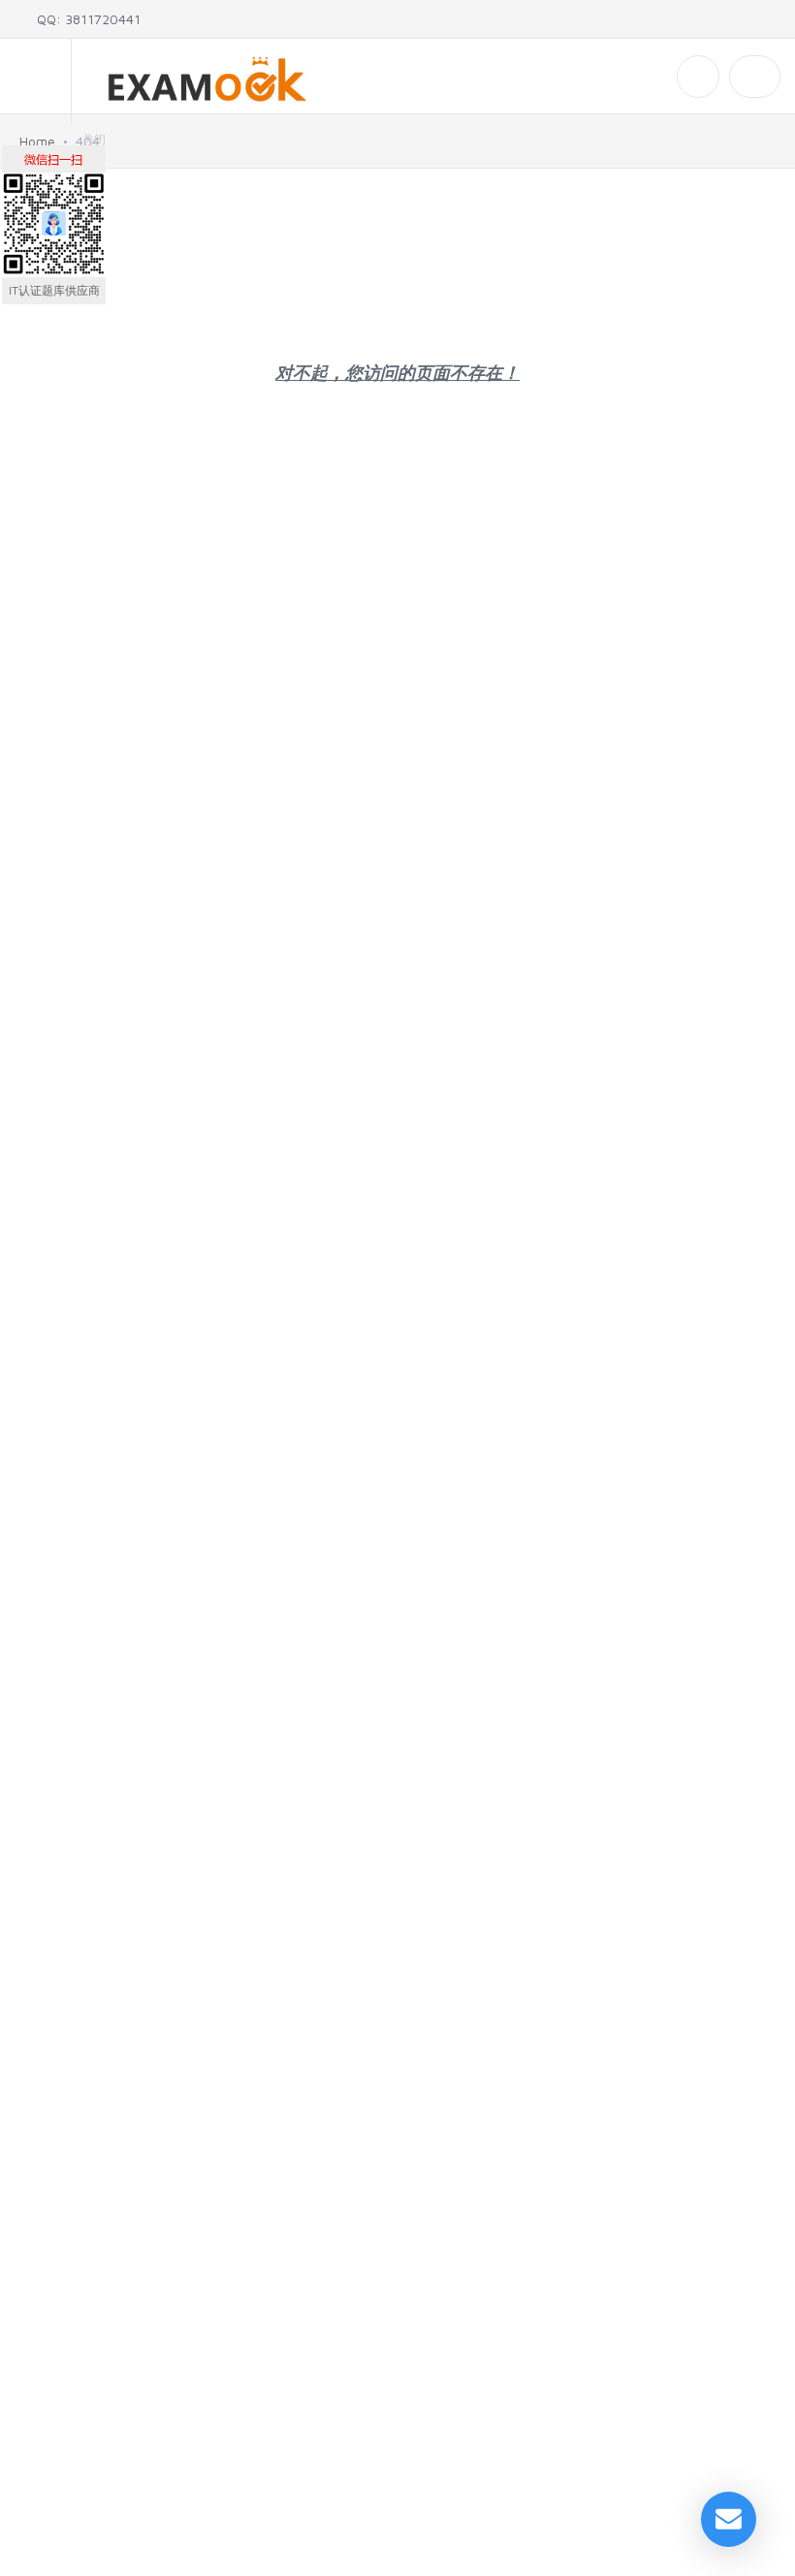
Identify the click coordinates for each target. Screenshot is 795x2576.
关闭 (94, 139)
